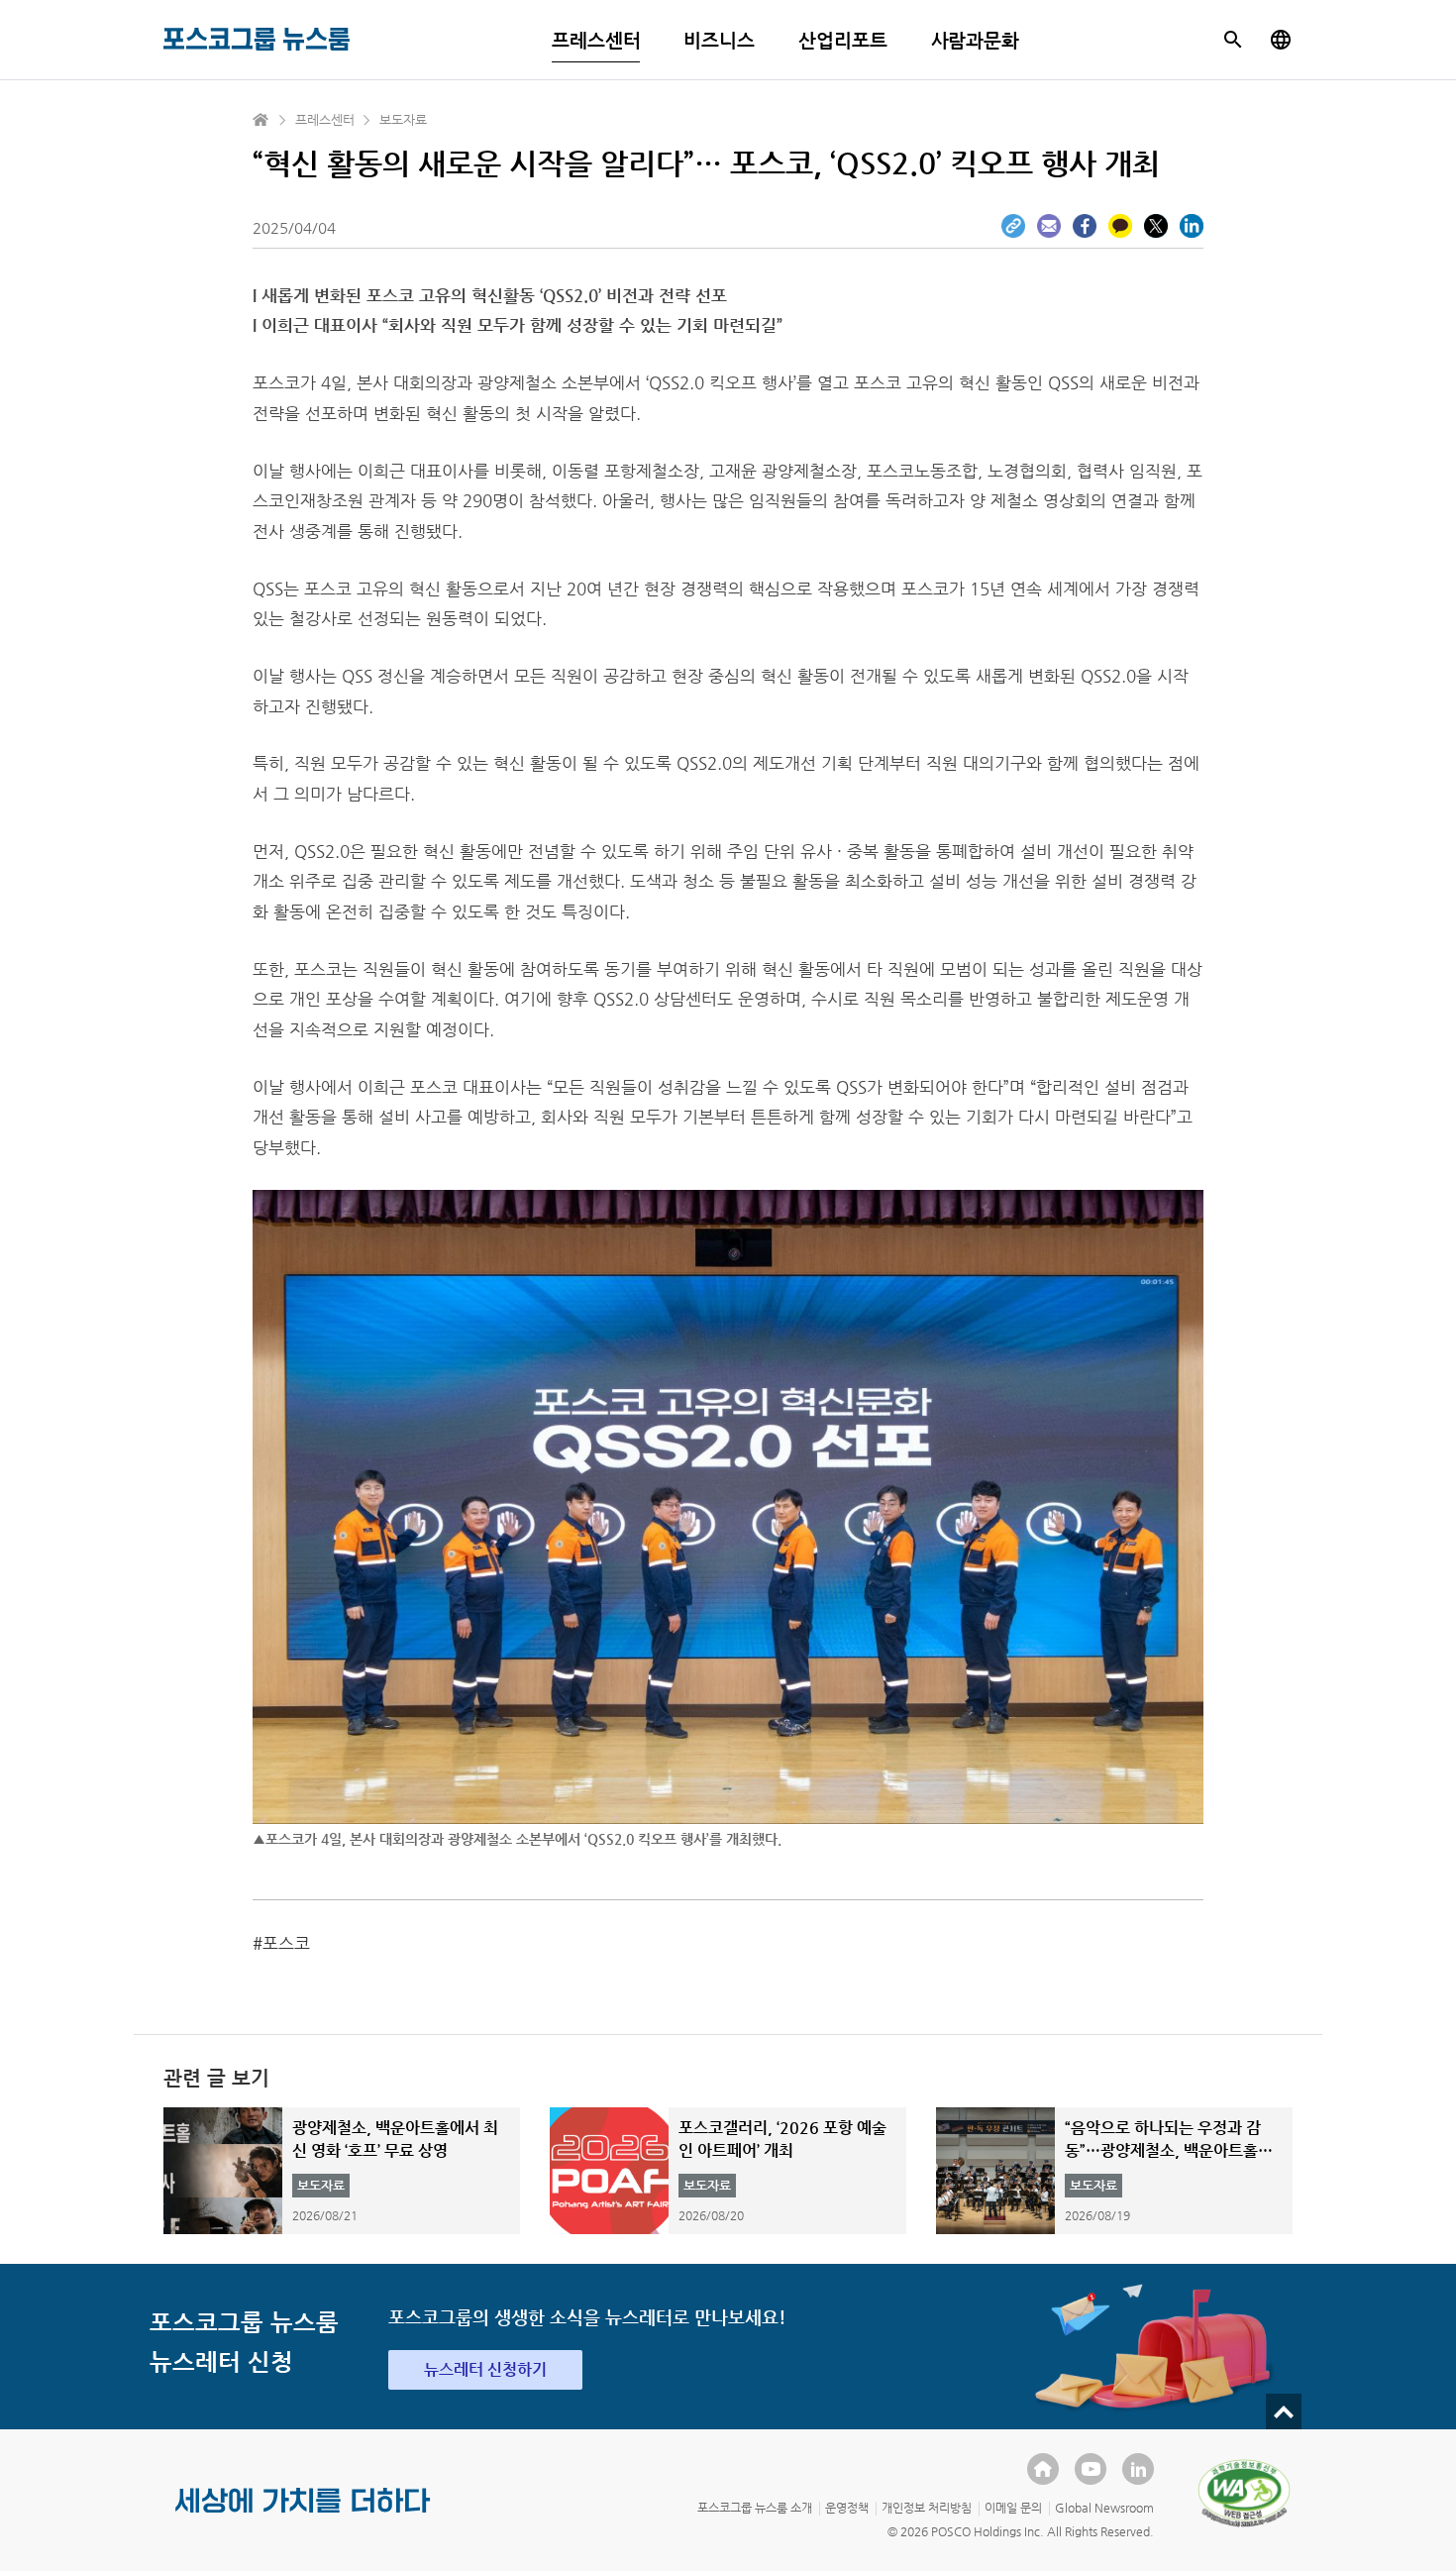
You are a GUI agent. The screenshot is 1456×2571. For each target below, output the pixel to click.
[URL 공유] (1013, 226)
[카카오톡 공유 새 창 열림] (1120, 226)
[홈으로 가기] (261, 120)
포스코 (286, 1943)
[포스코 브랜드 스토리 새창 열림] (303, 2517)
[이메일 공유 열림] (1049, 226)
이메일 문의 (1013, 2508)
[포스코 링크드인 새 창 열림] (1138, 2469)
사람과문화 (976, 40)
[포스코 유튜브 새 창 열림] (1091, 2469)
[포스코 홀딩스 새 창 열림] (1043, 2469)
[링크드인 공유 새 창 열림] (1192, 226)
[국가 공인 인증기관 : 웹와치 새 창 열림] (1244, 2493)
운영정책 (847, 2508)
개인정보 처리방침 (927, 2508)
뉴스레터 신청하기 (485, 2369)
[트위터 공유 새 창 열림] (1156, 226)
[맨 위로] (1284, 2411)
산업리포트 (843, 40)
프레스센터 (596, 40)
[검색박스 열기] (1233, 40)
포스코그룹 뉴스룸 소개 (755, 2508)
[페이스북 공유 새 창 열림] (1085, 226)
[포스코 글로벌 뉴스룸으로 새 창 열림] (1281, 40)
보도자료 (403, 119)
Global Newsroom (1104, 2508)
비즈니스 (719, 40)
